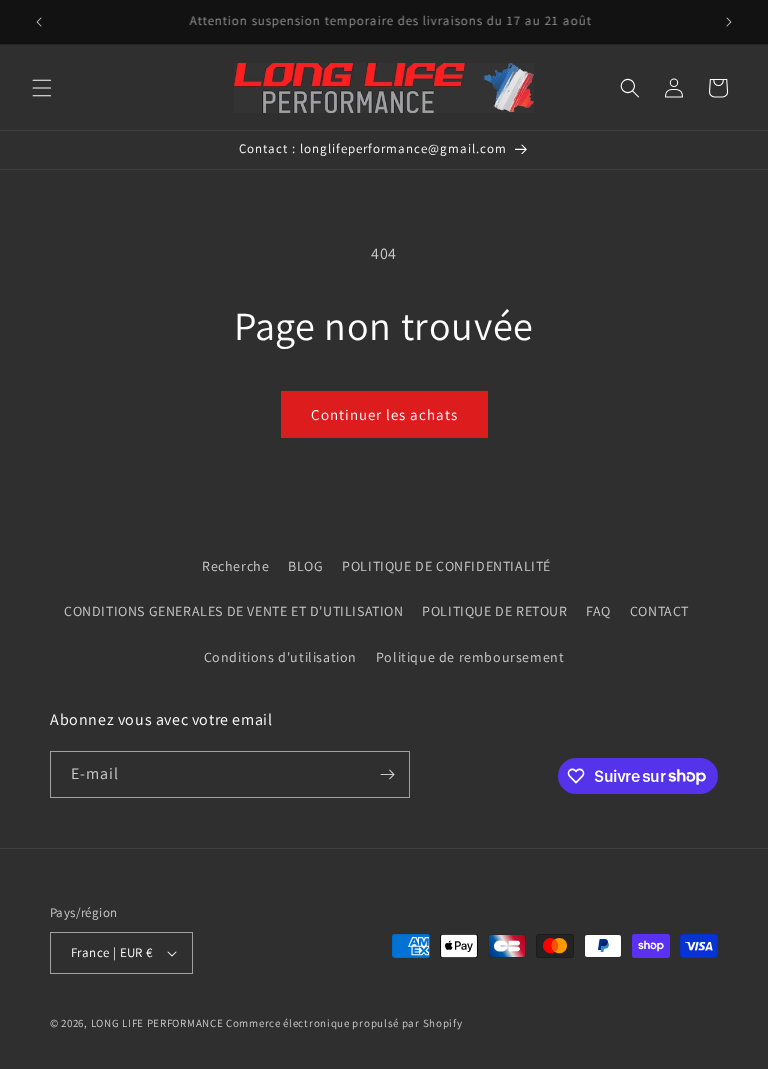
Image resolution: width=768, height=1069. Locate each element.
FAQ (598, 611)
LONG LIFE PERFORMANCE (157, 1023)
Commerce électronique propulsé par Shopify (344, 1023)
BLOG (305, 566)
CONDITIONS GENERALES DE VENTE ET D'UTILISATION (234, 611)
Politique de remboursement (470, 657)
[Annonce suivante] (729, 22)
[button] (42, 88)
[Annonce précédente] (39, 22)
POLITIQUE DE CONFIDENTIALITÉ (446, 566)
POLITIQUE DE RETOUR (494, 611)
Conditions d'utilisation (280, 657)
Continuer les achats (384, 414)
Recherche (235, 566)
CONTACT (659, 611)
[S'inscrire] (387, 774)
